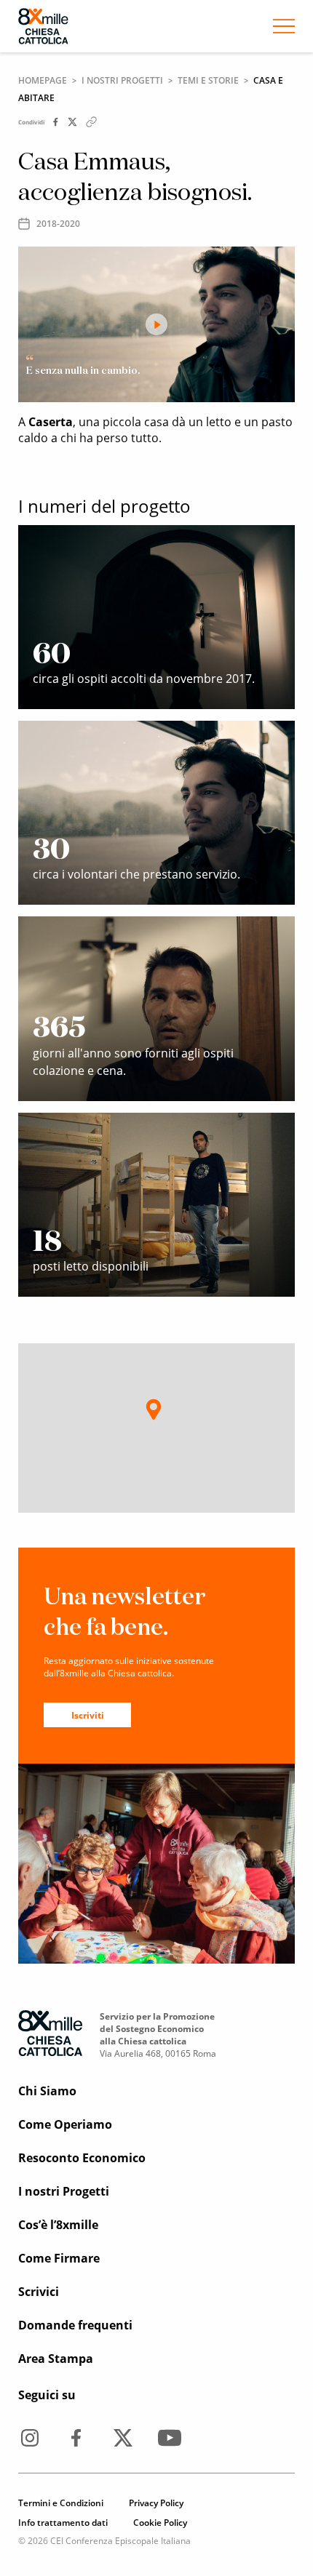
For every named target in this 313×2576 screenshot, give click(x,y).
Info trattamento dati (63, 2523)
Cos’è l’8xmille (58, 2225)
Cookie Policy (160, 2523)
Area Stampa (56, 2359)
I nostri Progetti (122, 80)
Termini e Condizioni (61, 2503)
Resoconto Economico (82, 2158)
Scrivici (39, 2292)
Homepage (43, 80)
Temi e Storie (208, 80)
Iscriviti (88, 1715)
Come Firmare (59, 2258)
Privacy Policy (156, 2503)
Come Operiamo (65, 2124)
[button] (154, 1409)
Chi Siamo (47, 2091)
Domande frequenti (75, 2325)
